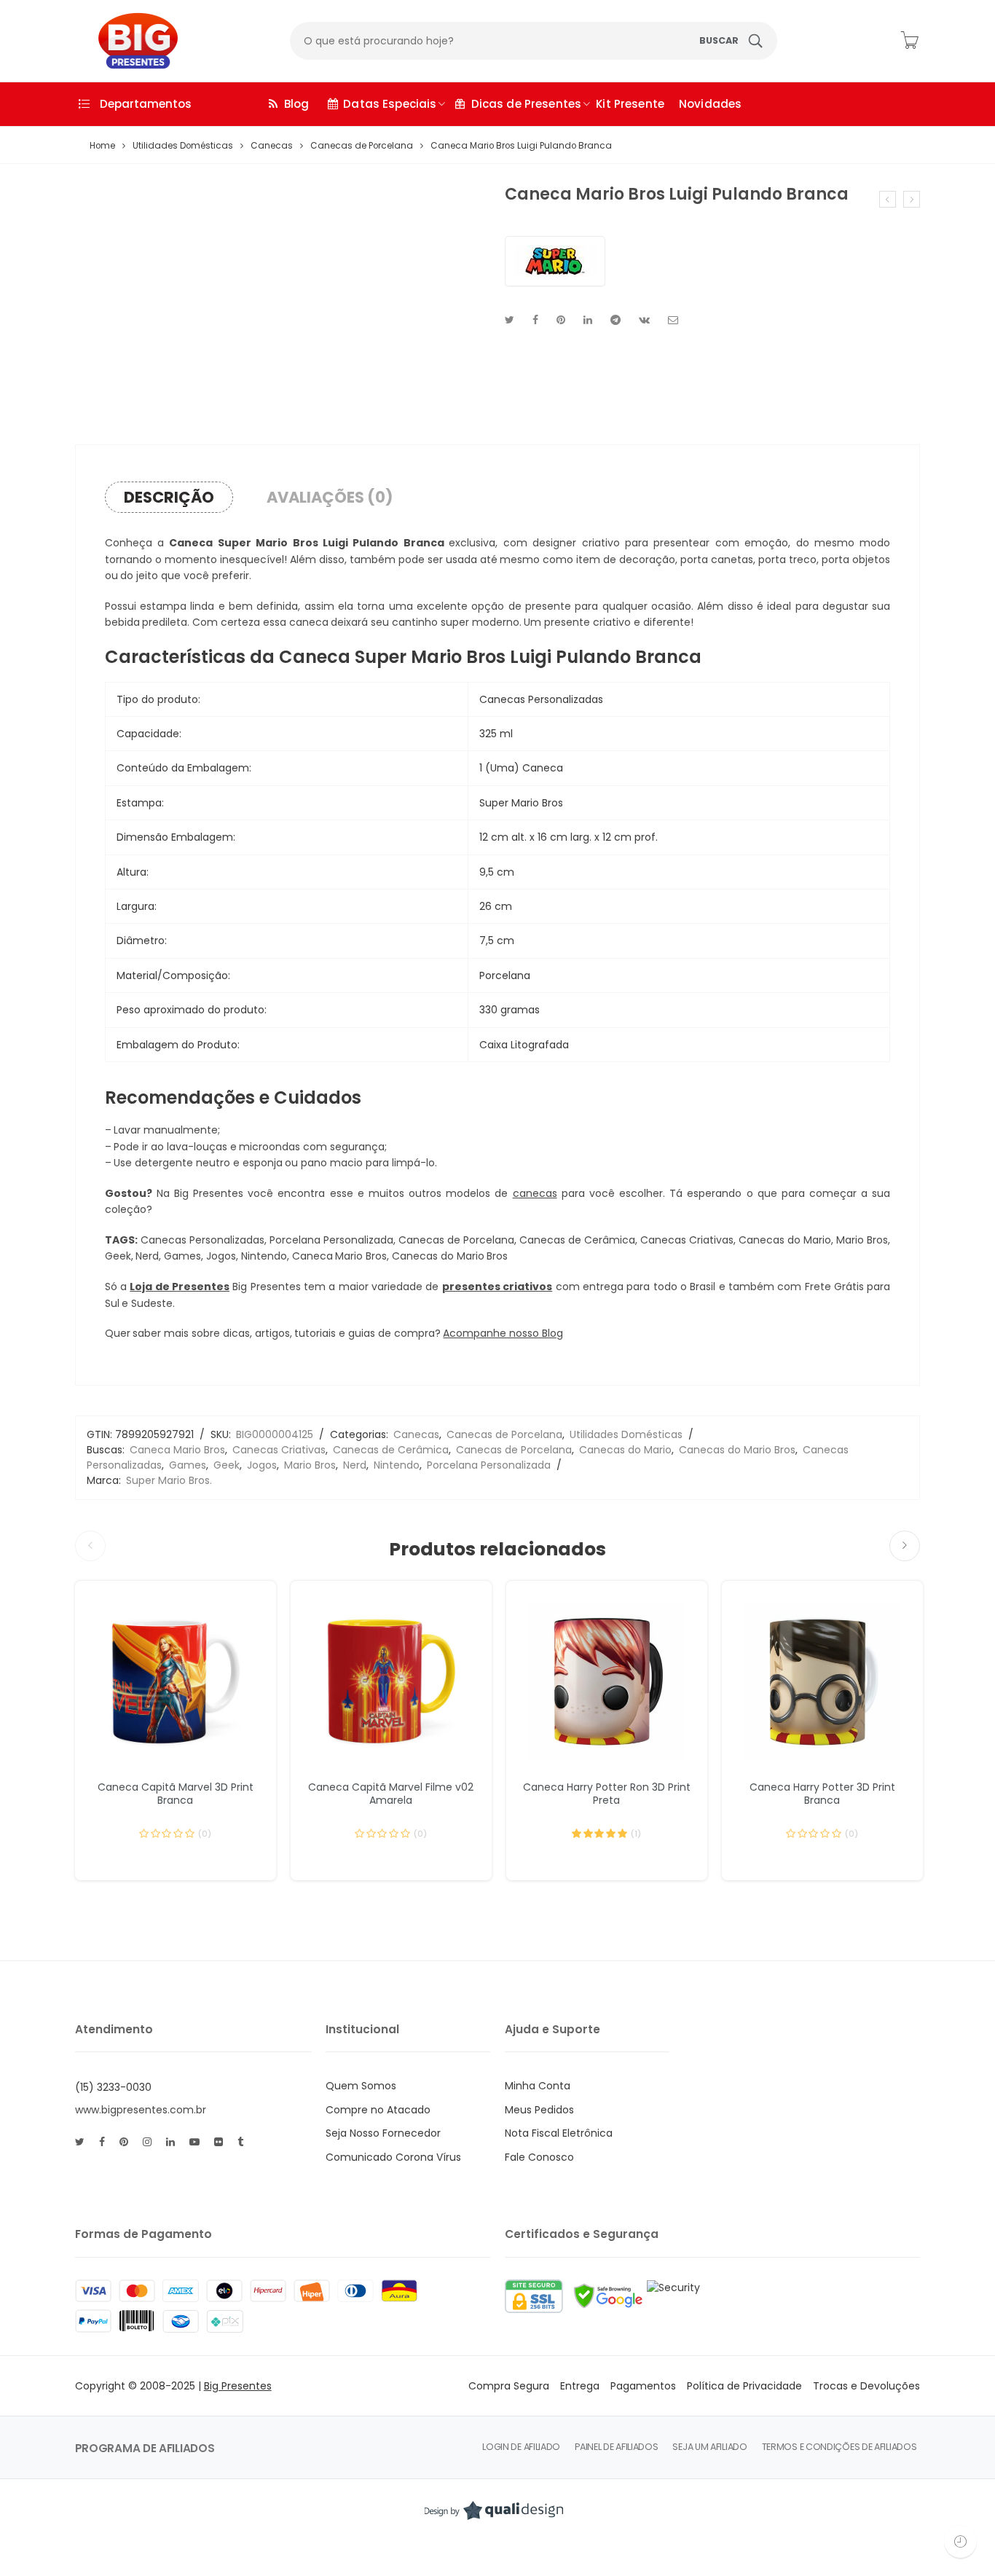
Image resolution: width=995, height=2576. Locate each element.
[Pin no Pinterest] (561, 320)
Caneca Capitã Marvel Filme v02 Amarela (391, 1794)
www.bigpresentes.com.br (141, 2110)
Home (102, 146)
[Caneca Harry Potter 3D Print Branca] (822, 1681)
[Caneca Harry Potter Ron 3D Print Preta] (607, 1681)
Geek (227, 1465)
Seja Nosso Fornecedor (383, 2133)
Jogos (262, 1465)
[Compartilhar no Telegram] (616, 320)
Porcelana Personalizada (489, 1465)
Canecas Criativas (279, 1450)
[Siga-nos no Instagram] (147, 2142)
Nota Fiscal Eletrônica (559, 2133)
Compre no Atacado (378, 2110)
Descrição (169, 497)
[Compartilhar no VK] (644, 320)
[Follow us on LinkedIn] (170, 2142)
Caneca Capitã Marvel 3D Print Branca (176, 1794)
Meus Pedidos (539, 2110)
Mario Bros (310, 1465)
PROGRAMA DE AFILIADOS (145, 2448)
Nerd (355, 1465)
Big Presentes (238, 2386)
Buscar (719, 40)
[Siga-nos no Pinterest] (124, 2142)
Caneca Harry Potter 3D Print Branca (822, 1794)
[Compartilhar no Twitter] (510, 320)
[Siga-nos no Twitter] (80, 2142)
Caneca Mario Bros (177, 1450)
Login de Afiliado (521, 2447)
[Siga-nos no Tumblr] (240, 2142)
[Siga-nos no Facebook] (102, 2142)
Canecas (272, 146)
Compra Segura (509, 2386)
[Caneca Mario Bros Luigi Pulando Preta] (912, 199)
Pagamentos (643, 2386)
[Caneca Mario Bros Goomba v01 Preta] (888, 199)
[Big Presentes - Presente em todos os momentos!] (127, 41)
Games (188, 1465)
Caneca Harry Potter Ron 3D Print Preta (607, 1794)
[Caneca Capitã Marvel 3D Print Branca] (176, 1681)
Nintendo (397, 1465)
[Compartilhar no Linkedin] (588, 320)
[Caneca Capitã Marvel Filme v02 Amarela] (391, 1681)
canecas (535, 1193)
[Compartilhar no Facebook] (535, 320)
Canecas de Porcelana (362, 146)
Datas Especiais (390, 104)
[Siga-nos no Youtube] (194, 2142)
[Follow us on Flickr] (219, 2142)
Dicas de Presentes (527, 104)
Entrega (580, 2386)
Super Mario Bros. (169, 1480)
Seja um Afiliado (709, 2447)
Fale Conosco (539, 2157)
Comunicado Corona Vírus (393, 2157)
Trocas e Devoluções (866, 2386)
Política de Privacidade (744, 2386)
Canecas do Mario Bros (737, 1450)
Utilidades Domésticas (183, 146)
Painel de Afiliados (616, 2447)
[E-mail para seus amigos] (673, 320)
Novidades (710, 104)
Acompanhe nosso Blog (503, 1333)
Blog (297, 104)
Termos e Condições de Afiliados (839, 2447)
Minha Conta (538, 2086)
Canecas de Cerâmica (391, 1450)
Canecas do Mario (625, 1450)
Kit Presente (630, 104)
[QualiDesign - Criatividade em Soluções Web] (494, 2510)
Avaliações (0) (330, 497)
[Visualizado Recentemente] (960, 2541)
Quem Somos (361, 2086)
